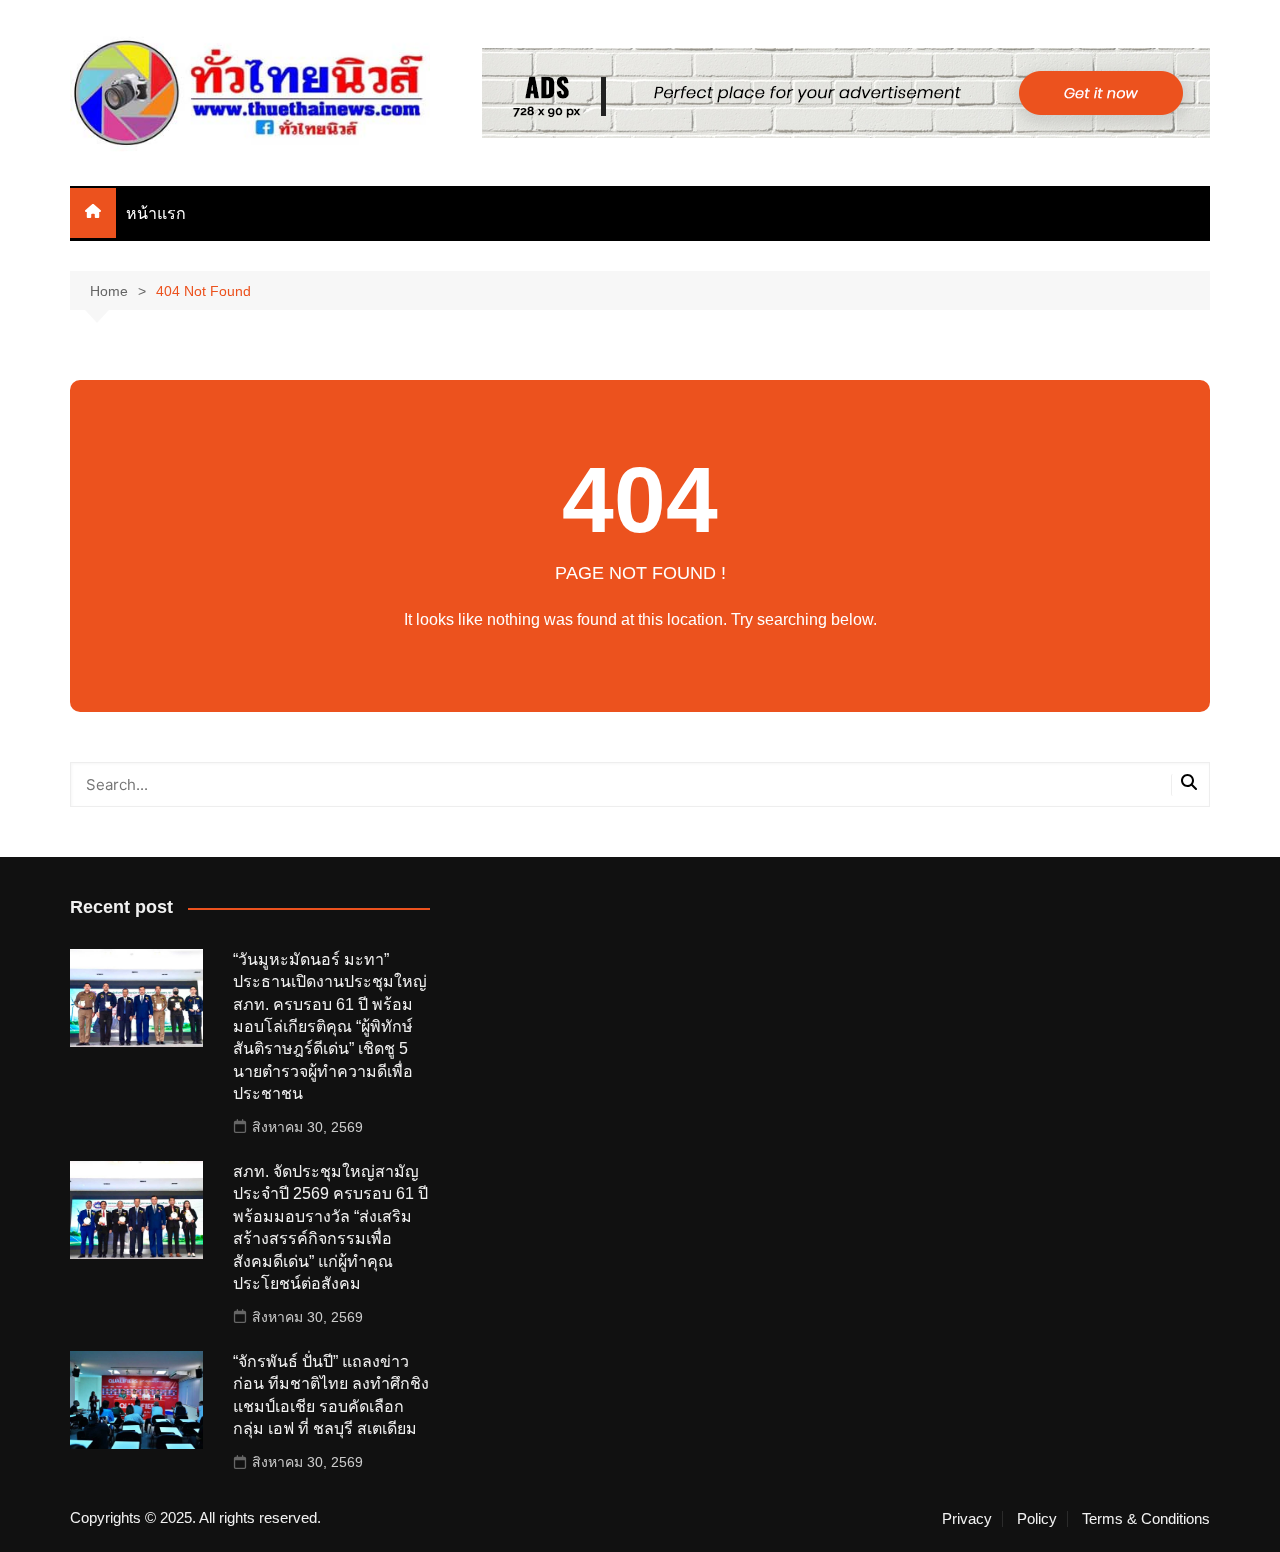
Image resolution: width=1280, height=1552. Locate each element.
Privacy (967, 1519)
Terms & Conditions (1146, 1519)
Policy (1037, 1519)
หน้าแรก (156, 213)
